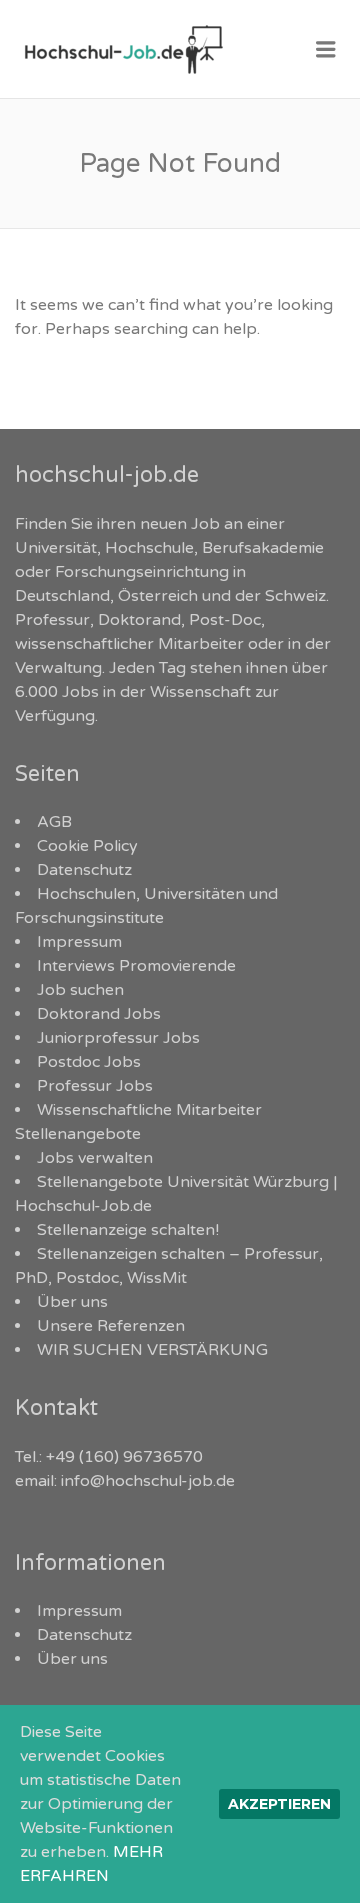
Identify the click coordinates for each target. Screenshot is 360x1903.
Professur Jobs (95, 1086)
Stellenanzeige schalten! (128, 1230)
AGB (54, 822)
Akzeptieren (279, 1804)
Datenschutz (84, 870)
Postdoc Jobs (89, 1062)
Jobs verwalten (95, 1158)
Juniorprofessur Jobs (118, 1038)
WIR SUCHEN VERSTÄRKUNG (152, 1350)
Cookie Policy (87, 846)
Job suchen (80, 990)
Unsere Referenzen (111, 1326)
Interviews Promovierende (136, 966)
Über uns (72, 1302)
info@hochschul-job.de (148, 1481)
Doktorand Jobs (99, 1014)
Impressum (79, 942)
